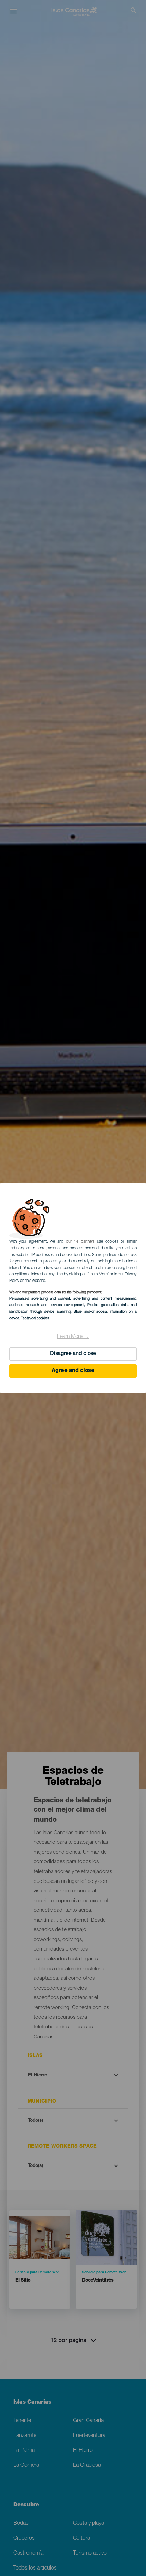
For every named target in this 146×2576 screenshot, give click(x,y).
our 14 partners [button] (80, 1242)
